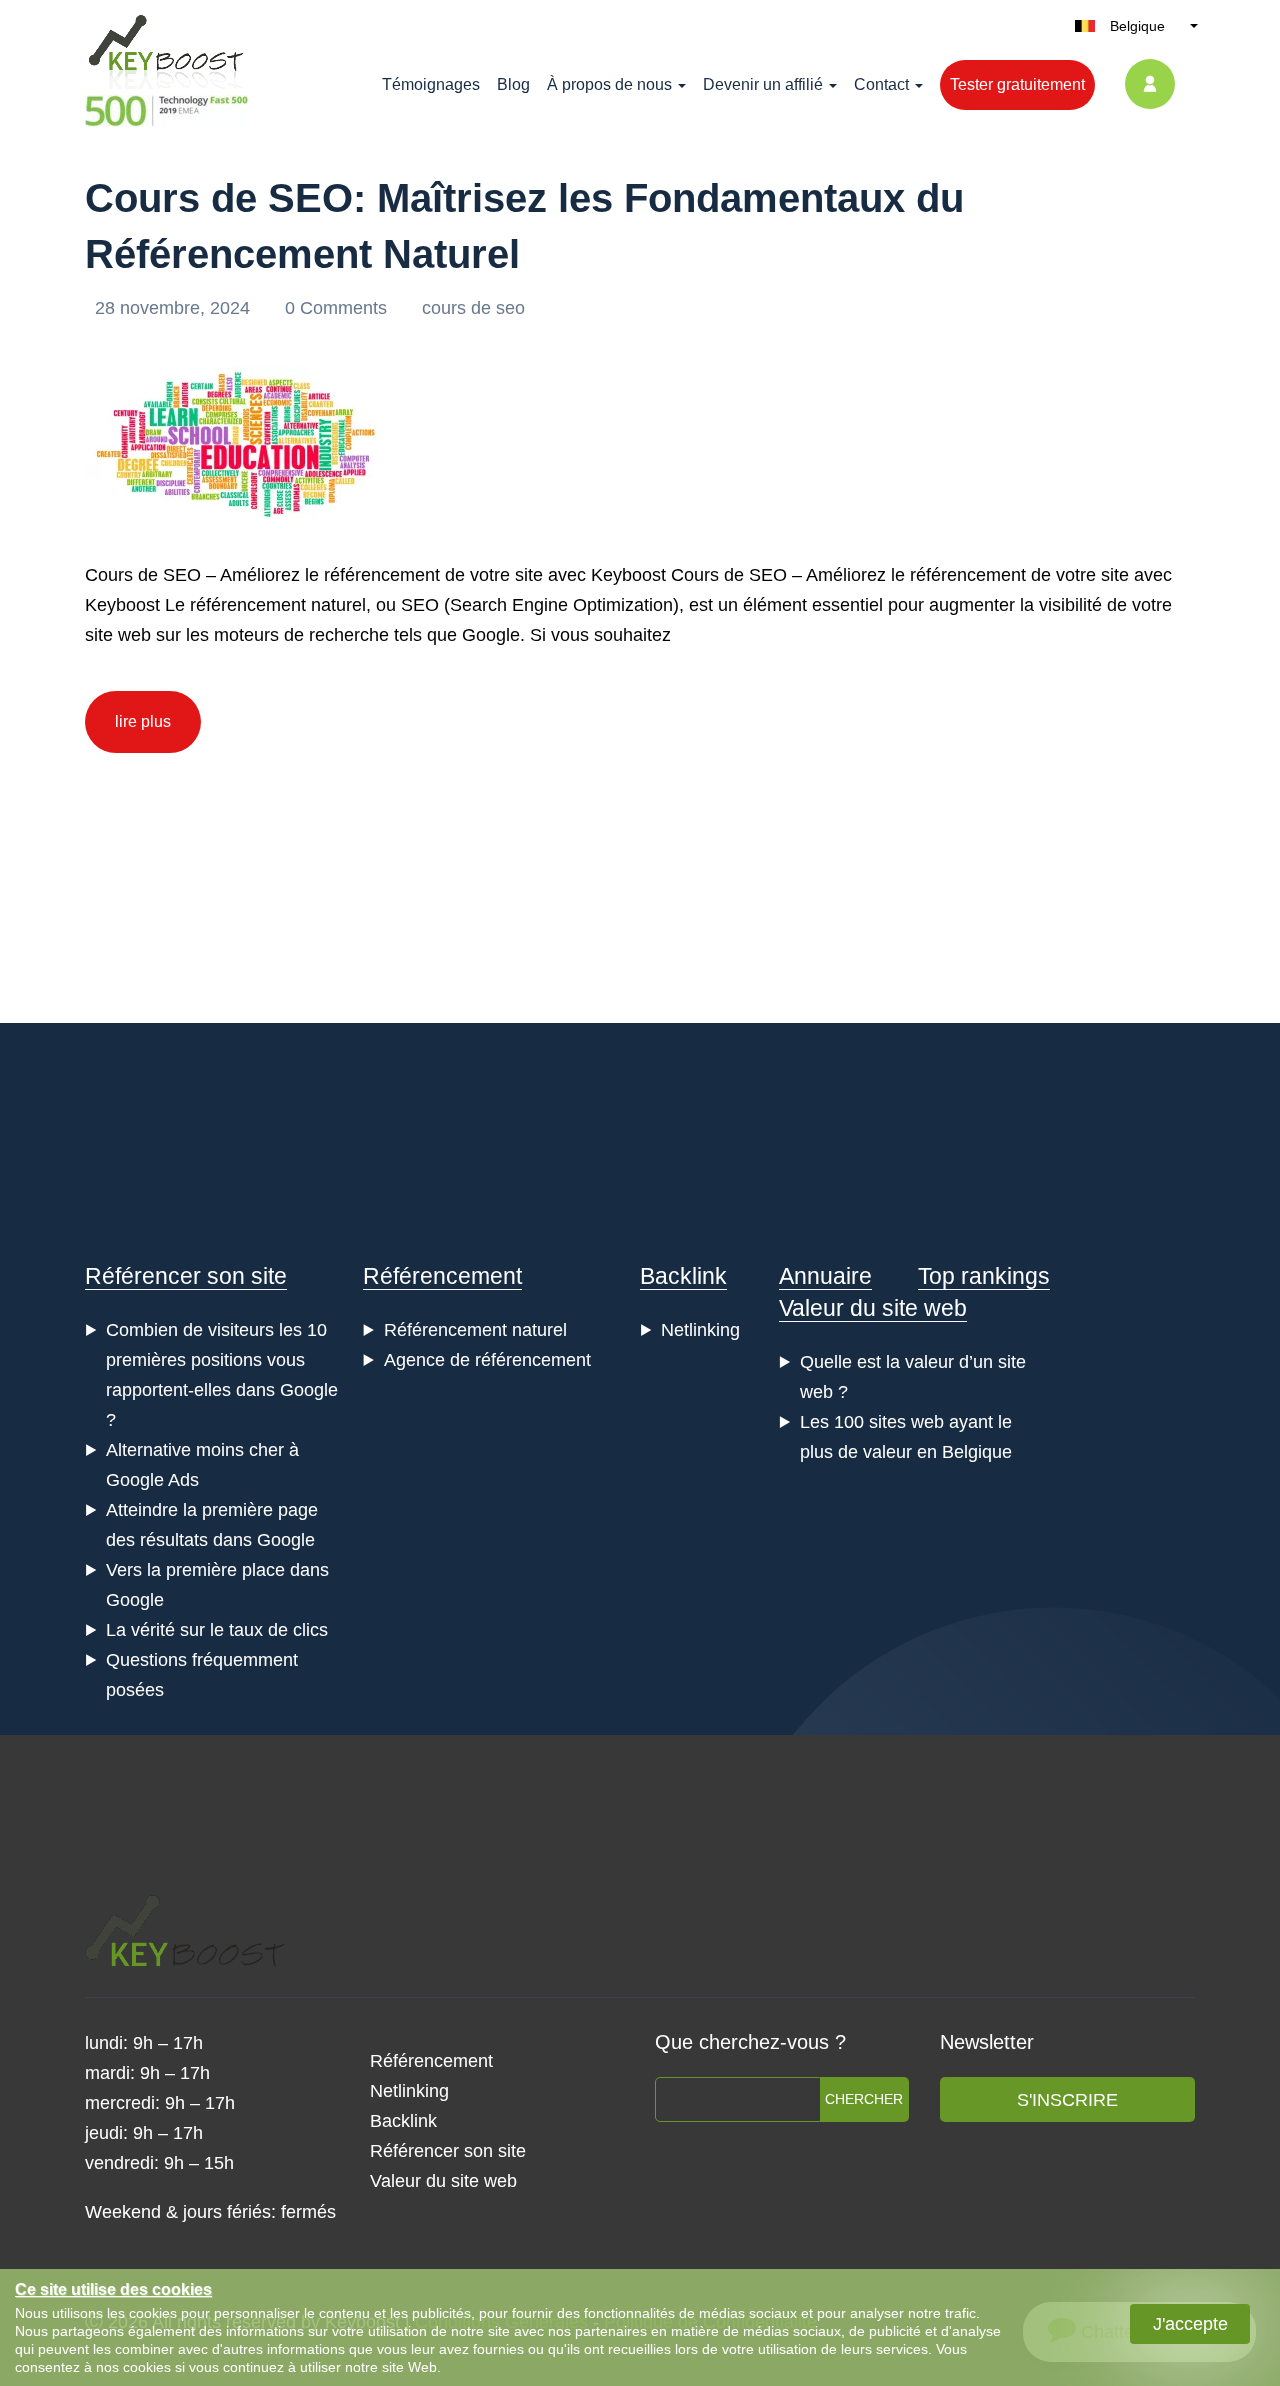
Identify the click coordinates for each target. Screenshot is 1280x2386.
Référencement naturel (475, 1330)
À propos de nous (609, 84)
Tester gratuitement (1017, 84)
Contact (881, 84)
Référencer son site (186, 1276)
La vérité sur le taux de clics (217, 1630)
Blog (513, 84)
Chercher (864, 2099)
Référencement (442, 1276)
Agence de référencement (487, 1360)
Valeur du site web (873, 1308)
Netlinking (700, 1330)
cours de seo (473, 308)
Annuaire (825, 1276)
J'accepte (1190, 2324)
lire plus (143, 721)
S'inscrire (1067, 2100)
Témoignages (431, 84)
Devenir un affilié (763, 84)
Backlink (683, 1276)
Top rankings (984, 1276)
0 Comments (338, 308)
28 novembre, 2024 (175, 308)
